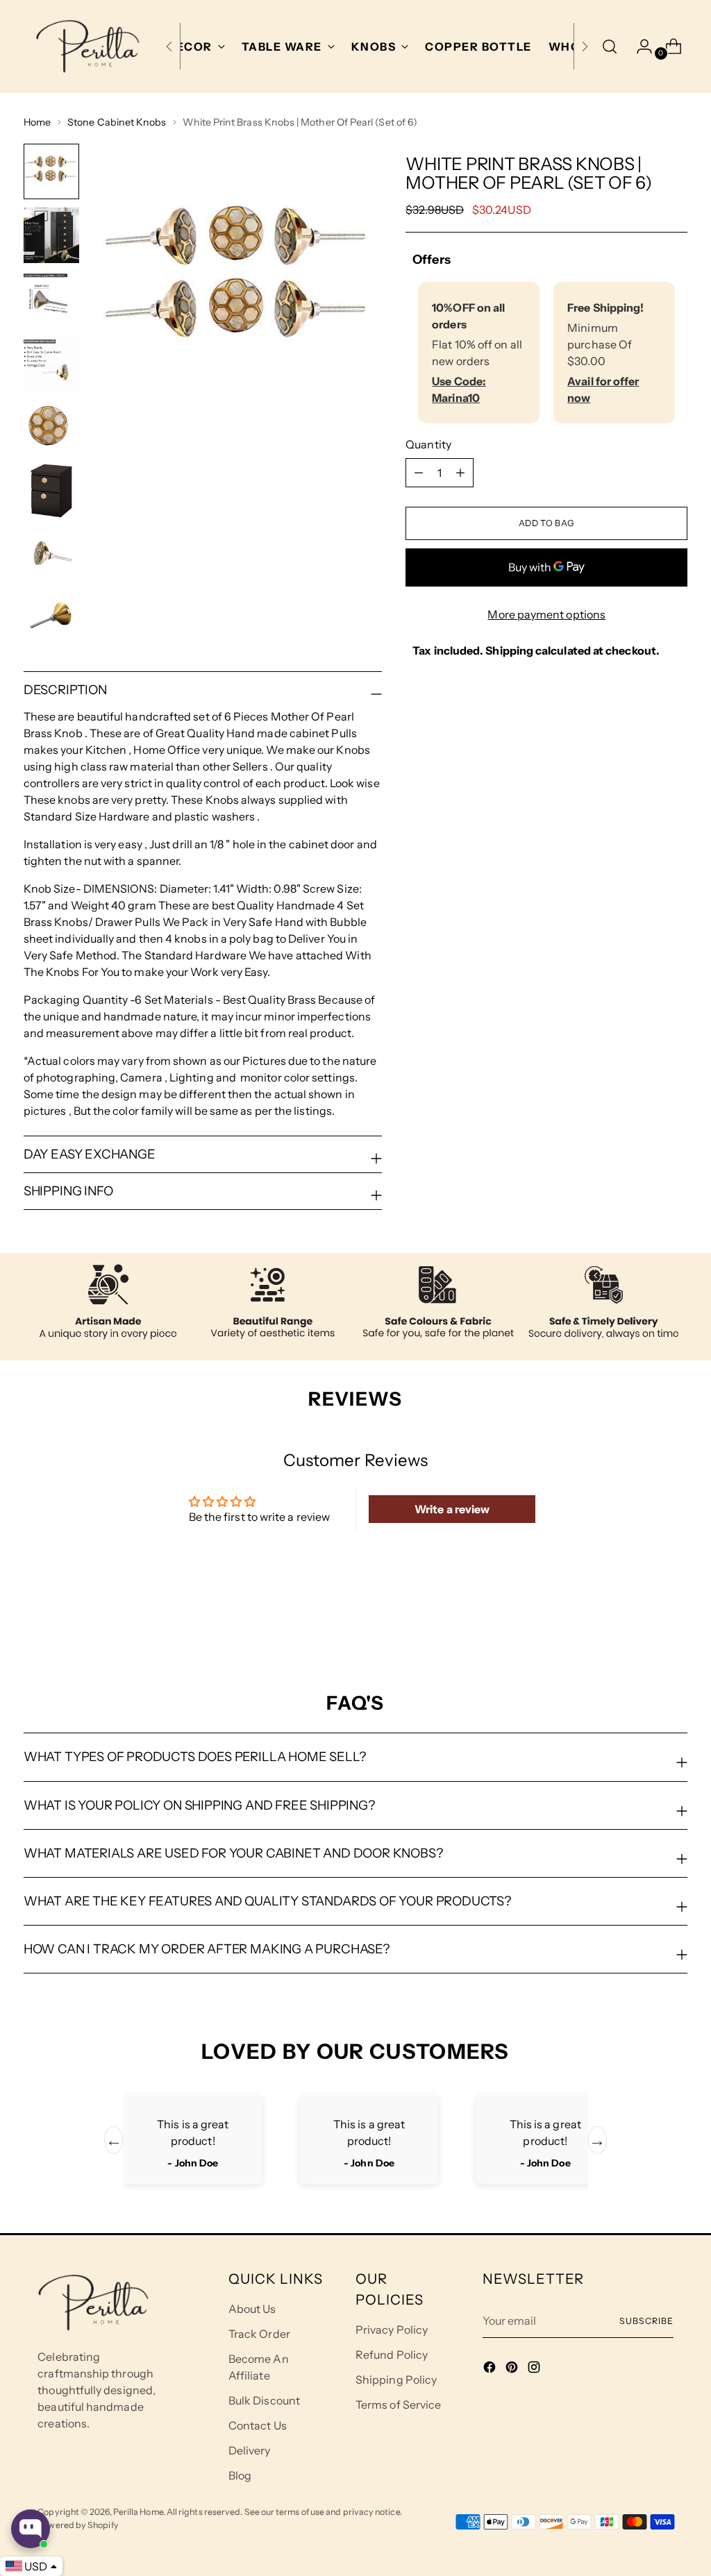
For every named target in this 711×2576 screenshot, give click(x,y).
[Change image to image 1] (51, 171)
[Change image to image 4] (51, 363)
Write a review (452, 1509)
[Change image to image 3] (51, 299)
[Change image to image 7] (51, 555)
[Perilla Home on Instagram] (535, 2369)
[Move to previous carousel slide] (644, 1617)
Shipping (509, 650)
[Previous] (169, 47)
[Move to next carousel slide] (676, 1617)
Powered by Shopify (78, 2525)
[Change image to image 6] (51, 491)
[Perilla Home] (87, 47)
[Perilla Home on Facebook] (491, 2369)
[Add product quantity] (419, 473)
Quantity (428, 444)
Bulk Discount (264, 2400)
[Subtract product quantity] (460, 473)
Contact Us (258, 2425)
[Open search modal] (610, 47)
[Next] (585, 47)
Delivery (250, 2450)
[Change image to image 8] (51, 618)
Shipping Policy (396, 2380)
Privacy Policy (392, 2330)
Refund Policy (392, 2355)
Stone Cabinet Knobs (117, 122)
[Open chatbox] (31, 2529)
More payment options (546, 614)
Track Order (259, 2334)
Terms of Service (398, 2405)
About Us (252, 2309)
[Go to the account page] (639, 47)
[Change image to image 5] (51, 427)
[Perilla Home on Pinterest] (513, 2369)
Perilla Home (138, 2512)
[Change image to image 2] (51, 235)
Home (37, 122)
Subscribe (646, 2321)
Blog (240, 2475)
